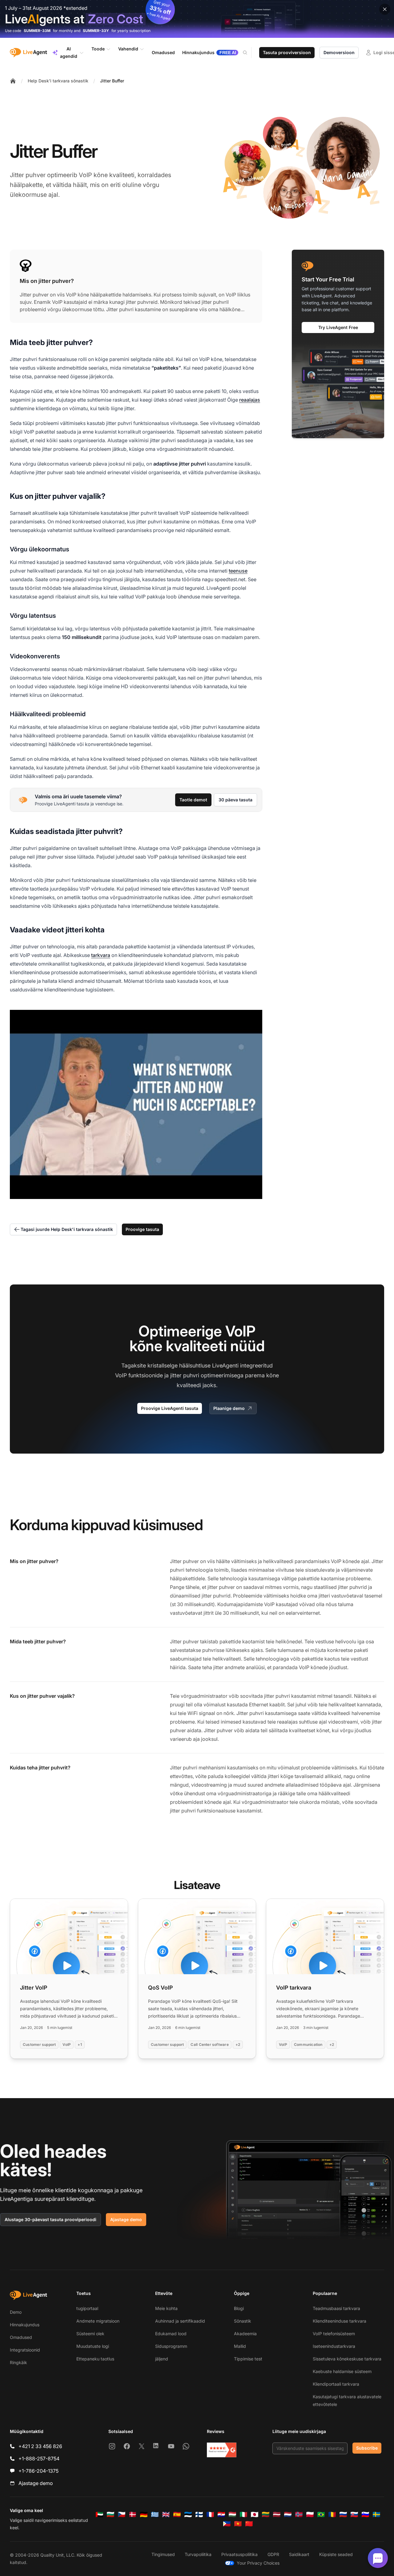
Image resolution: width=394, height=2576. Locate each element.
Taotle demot (193, 800)
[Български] (111, 2514)
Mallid (240, 2346)
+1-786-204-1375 (38, 2471)
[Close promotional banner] (385, 9)
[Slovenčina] (354, 2514)
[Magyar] (232, 2514)
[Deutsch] (144, 2514)
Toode (98, 49)
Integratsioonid (25, 2350)
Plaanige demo (229, 1408)
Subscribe (367, 2448)
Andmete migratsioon (98, 2321)
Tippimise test (248, 2359)
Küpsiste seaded (336, 2554)
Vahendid (128, 49)
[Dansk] (133, 2514)
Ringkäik (18, 2362)
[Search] (249, 53)
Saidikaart (299, 2554)
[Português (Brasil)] (321, 2514)
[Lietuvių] (266, 2514)
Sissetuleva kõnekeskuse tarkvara (347, 2359)
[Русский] (343, 2514)
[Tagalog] (227, 2524)
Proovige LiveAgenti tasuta (170, 1408)
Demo (16, 2312)
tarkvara (101, 955)
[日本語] (255, 2514)
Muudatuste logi (93, 2346)
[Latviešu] (277, 2514)
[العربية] (99, 2514)
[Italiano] (243, 2514)
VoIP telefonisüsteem (334, 2334)
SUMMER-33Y (96, 31)
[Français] (210, 2514)
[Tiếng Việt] (238, 2524)
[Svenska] (376, 2514)
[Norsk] (299, 2514)
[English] (166, 2514)
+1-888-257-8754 (39, 2459)
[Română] (332, 2514)
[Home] (13, 81)
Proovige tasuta (142, 1229)
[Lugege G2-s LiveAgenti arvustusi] (222, 2450)
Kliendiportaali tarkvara (336, 2384)
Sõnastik (243, 2321)
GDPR (273, 2554)
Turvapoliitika (198, 2554)
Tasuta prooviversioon (287, 52)
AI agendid (69, 52)
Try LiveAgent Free (338, 327)
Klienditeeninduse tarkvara (340, 2321)
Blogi (239, 2308)
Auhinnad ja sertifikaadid (180, 2321)
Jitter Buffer (112, 81)
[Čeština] (122, 2514)
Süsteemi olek (90, 2334)
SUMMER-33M (37, 31)
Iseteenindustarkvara (334, 2346)
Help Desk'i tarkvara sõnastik (58, 81)
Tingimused (163, 2554)
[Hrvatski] (221, 2514)
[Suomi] (199, 2514)
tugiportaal (87, 2308)
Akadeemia (245, 2334)
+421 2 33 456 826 (40, 2446)
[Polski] (310, 2514)
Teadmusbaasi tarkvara (336, 2308)
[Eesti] (188, 2514)
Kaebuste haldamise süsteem (342, 2371)
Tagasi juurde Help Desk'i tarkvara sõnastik (67, 1229)
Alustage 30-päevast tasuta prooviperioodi (50, 2219)
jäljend (162, 2359)
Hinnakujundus (25, 2325)
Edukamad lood (171, 2334)
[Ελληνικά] (155, 2514)
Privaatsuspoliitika (239, 2554)
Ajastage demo (126, 2219)
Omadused (21, 2337)
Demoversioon (339, 52)
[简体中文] (249, 2524)
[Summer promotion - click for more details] (197, 19)
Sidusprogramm (171, 2346)
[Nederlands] (288, 2514)
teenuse (238, 571)
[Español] (177, 2514)
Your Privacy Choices (258, 2563)
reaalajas (250, 400)
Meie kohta (166, 2308)
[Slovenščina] (365, 2514)
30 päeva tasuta (235, 800)
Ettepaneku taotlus (95, 2359)
